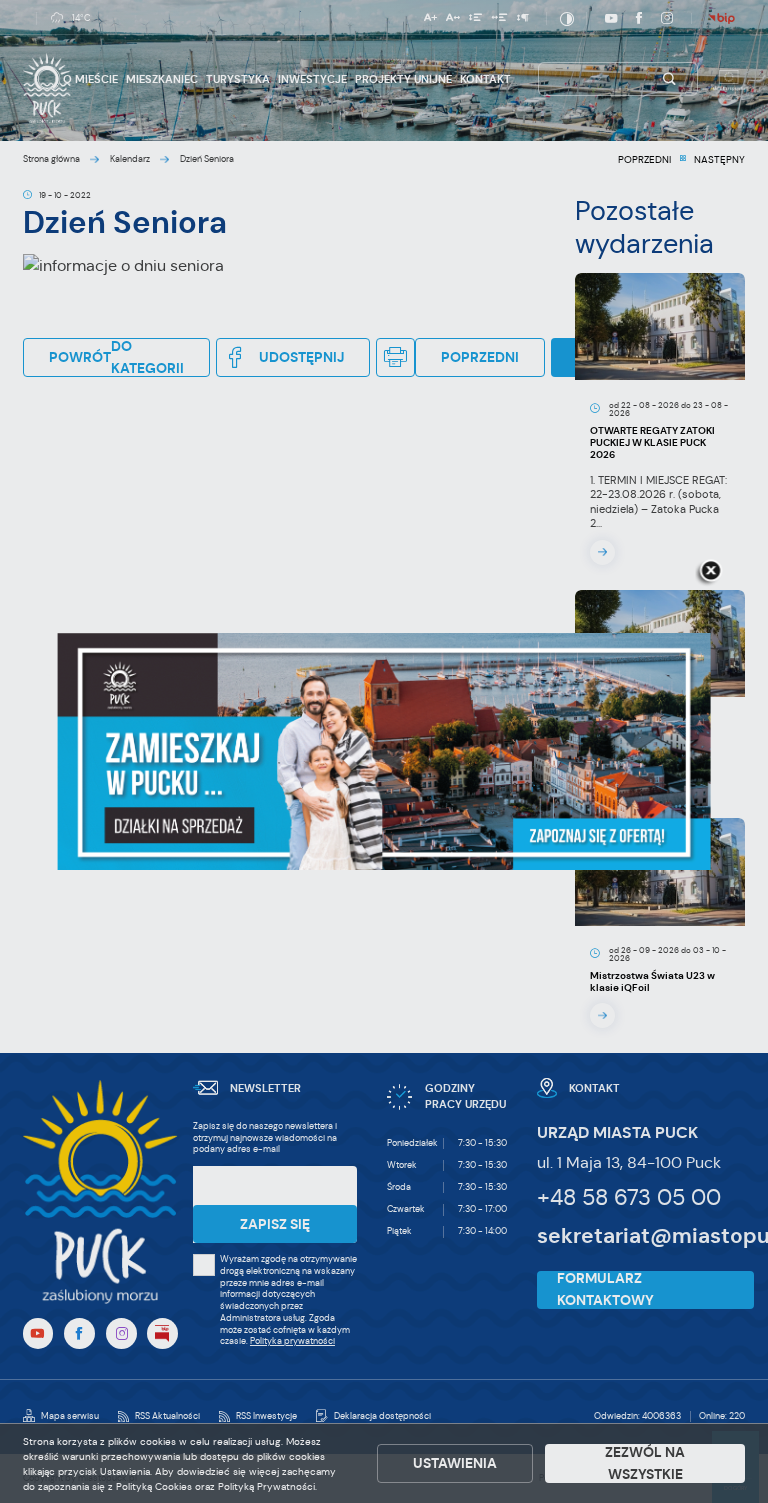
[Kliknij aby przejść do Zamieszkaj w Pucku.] (384, 752)
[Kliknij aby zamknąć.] (711, 572)
